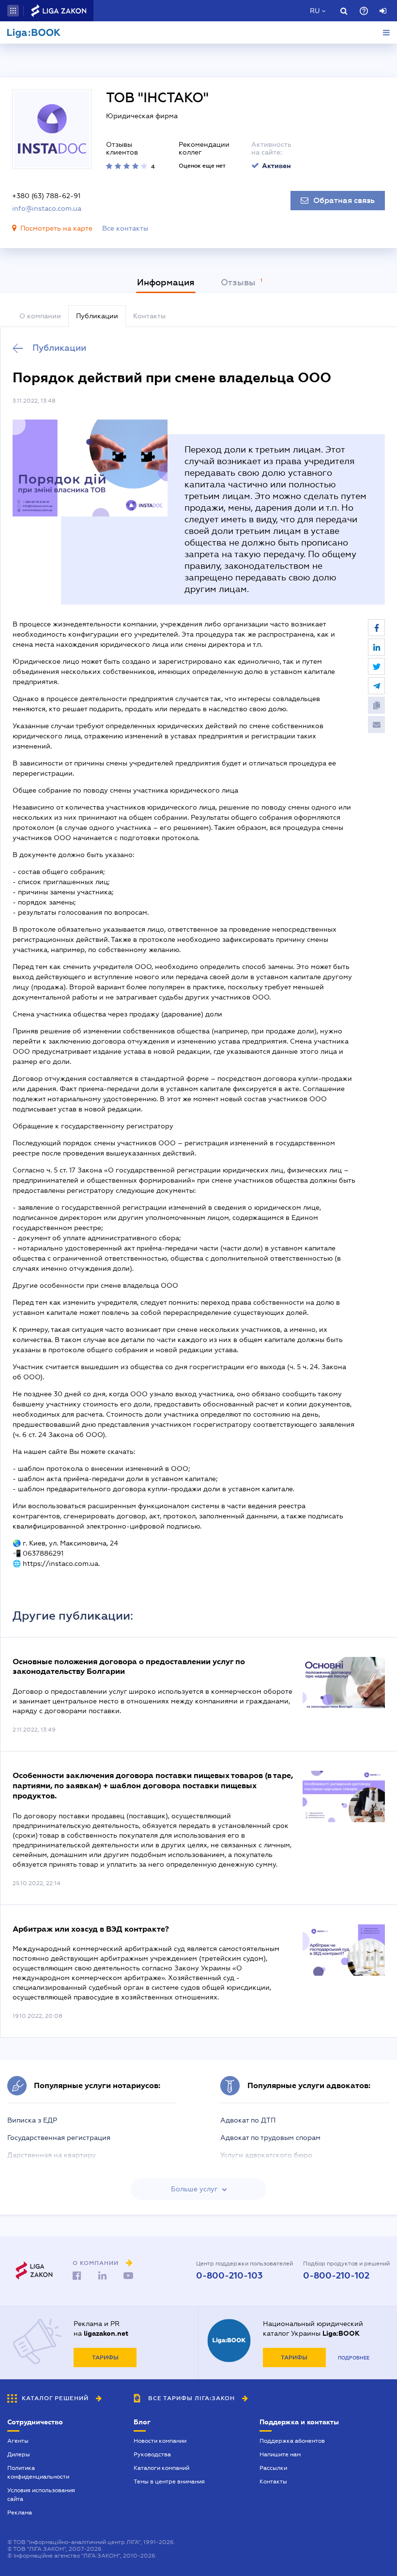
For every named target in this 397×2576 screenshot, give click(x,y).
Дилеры (19, 2454)
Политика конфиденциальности (38, 2472)
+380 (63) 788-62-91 (46, 196)
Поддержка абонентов (292, 2441)
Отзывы (239, 282)
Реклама (20, 2513)
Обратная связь (344, 201)
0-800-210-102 (336, 2276)
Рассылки (273, 2468)
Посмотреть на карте (56, 228)
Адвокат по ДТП (248, 2120)
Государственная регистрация (59, 2138)
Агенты (18, 2441)
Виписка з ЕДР (32, 2120)
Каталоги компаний (161, 2468)
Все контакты (125, 228)
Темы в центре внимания (169, 2482)
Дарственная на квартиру (52, 2155)
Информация (166, 282)
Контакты (273, 2482)
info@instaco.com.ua (47, 208)
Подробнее (354, 2358)
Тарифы (105, 2357)
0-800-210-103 (229, 2276)
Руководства (152, 2454)
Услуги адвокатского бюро (266, 2155)
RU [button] (315, 11)
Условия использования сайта (41, 2495)
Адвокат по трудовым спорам (270, 2138)
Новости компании (160, 2441)
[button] (13, 11)
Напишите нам (280, 2454)
